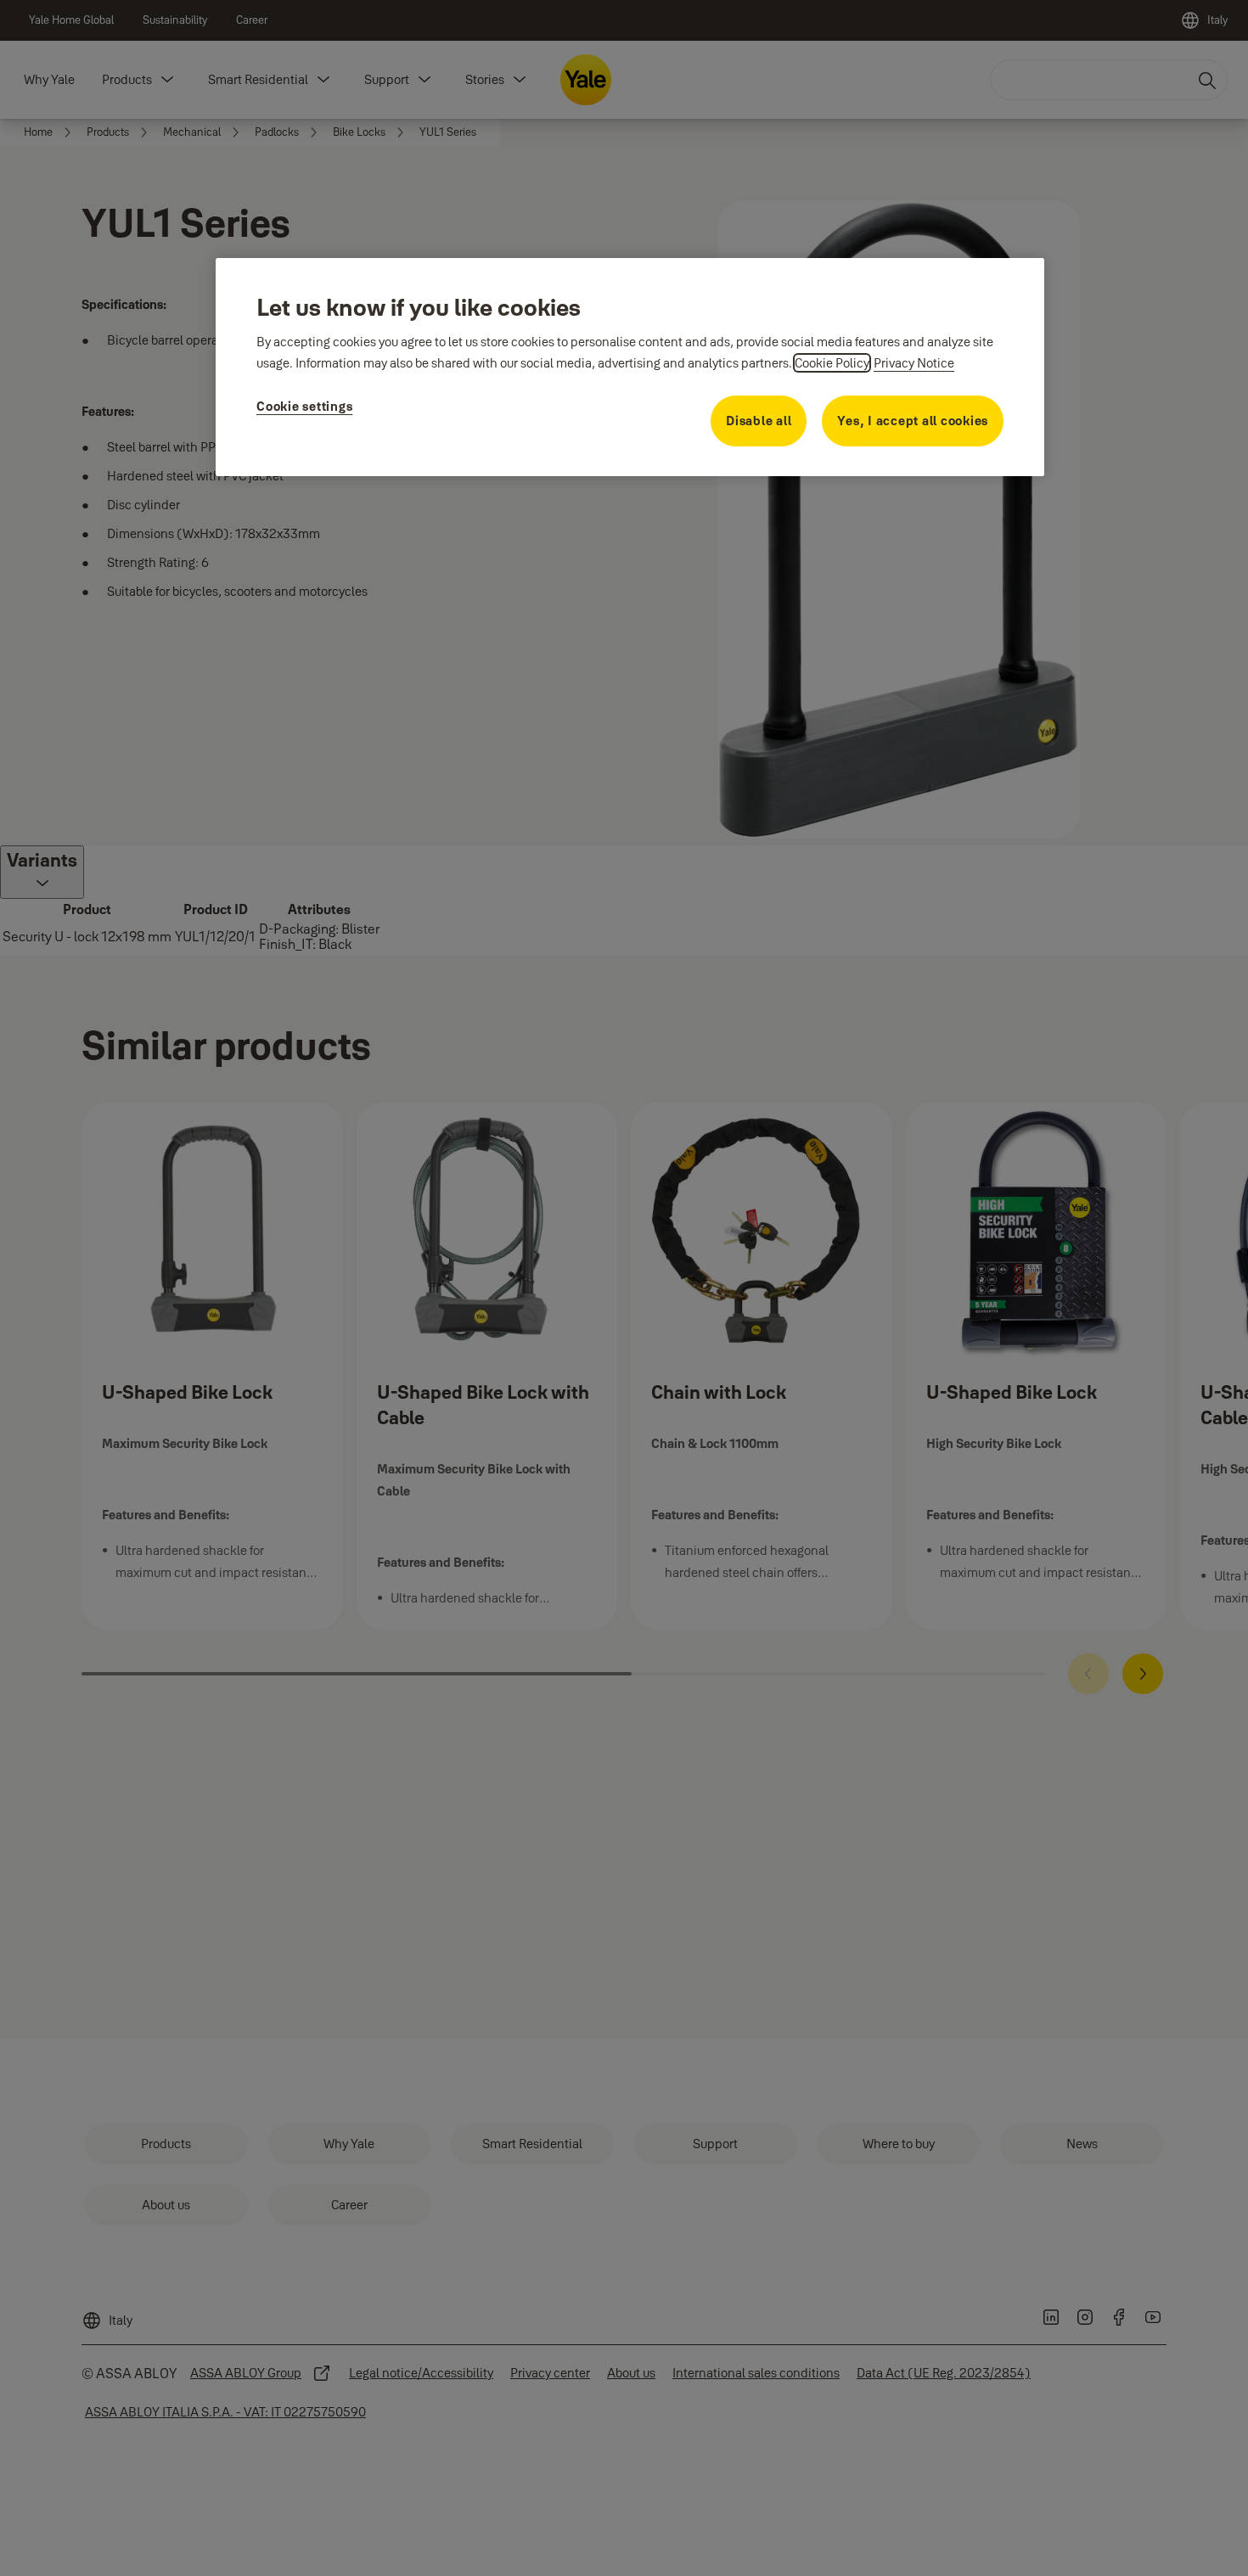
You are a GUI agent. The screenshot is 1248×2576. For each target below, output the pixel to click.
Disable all (759, 421)
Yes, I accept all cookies (913, 421)
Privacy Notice (914, 363)
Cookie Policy (832, 363)
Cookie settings (304, 406)
